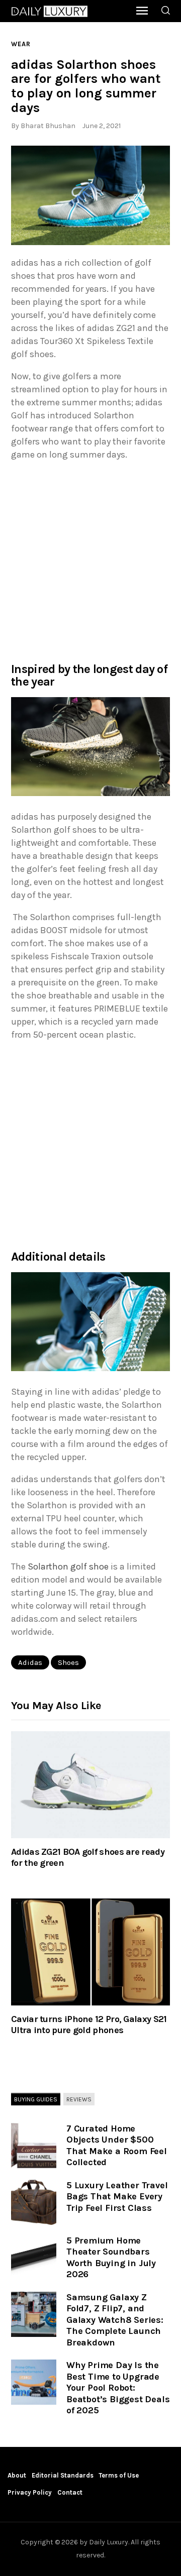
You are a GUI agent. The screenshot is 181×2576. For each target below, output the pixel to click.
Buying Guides (36, 2099)
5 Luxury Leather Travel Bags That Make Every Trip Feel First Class (117, 2197)
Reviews (79, 2099)
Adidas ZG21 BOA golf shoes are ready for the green (88, 1857)
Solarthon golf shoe (68, 1566)
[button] (90, 195)
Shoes (68, 1662)
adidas (30, 1662)
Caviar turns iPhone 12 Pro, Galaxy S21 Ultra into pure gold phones (89, 2025)
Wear (21, 44)
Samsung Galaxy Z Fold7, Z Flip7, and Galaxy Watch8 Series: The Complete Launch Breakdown (115, 2320)
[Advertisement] (90, 561)
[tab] (36, 2100)
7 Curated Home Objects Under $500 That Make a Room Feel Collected (117, 2146)
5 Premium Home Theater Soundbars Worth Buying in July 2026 (111, 2258)
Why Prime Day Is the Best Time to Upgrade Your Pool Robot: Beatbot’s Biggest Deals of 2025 (118, 2388)
